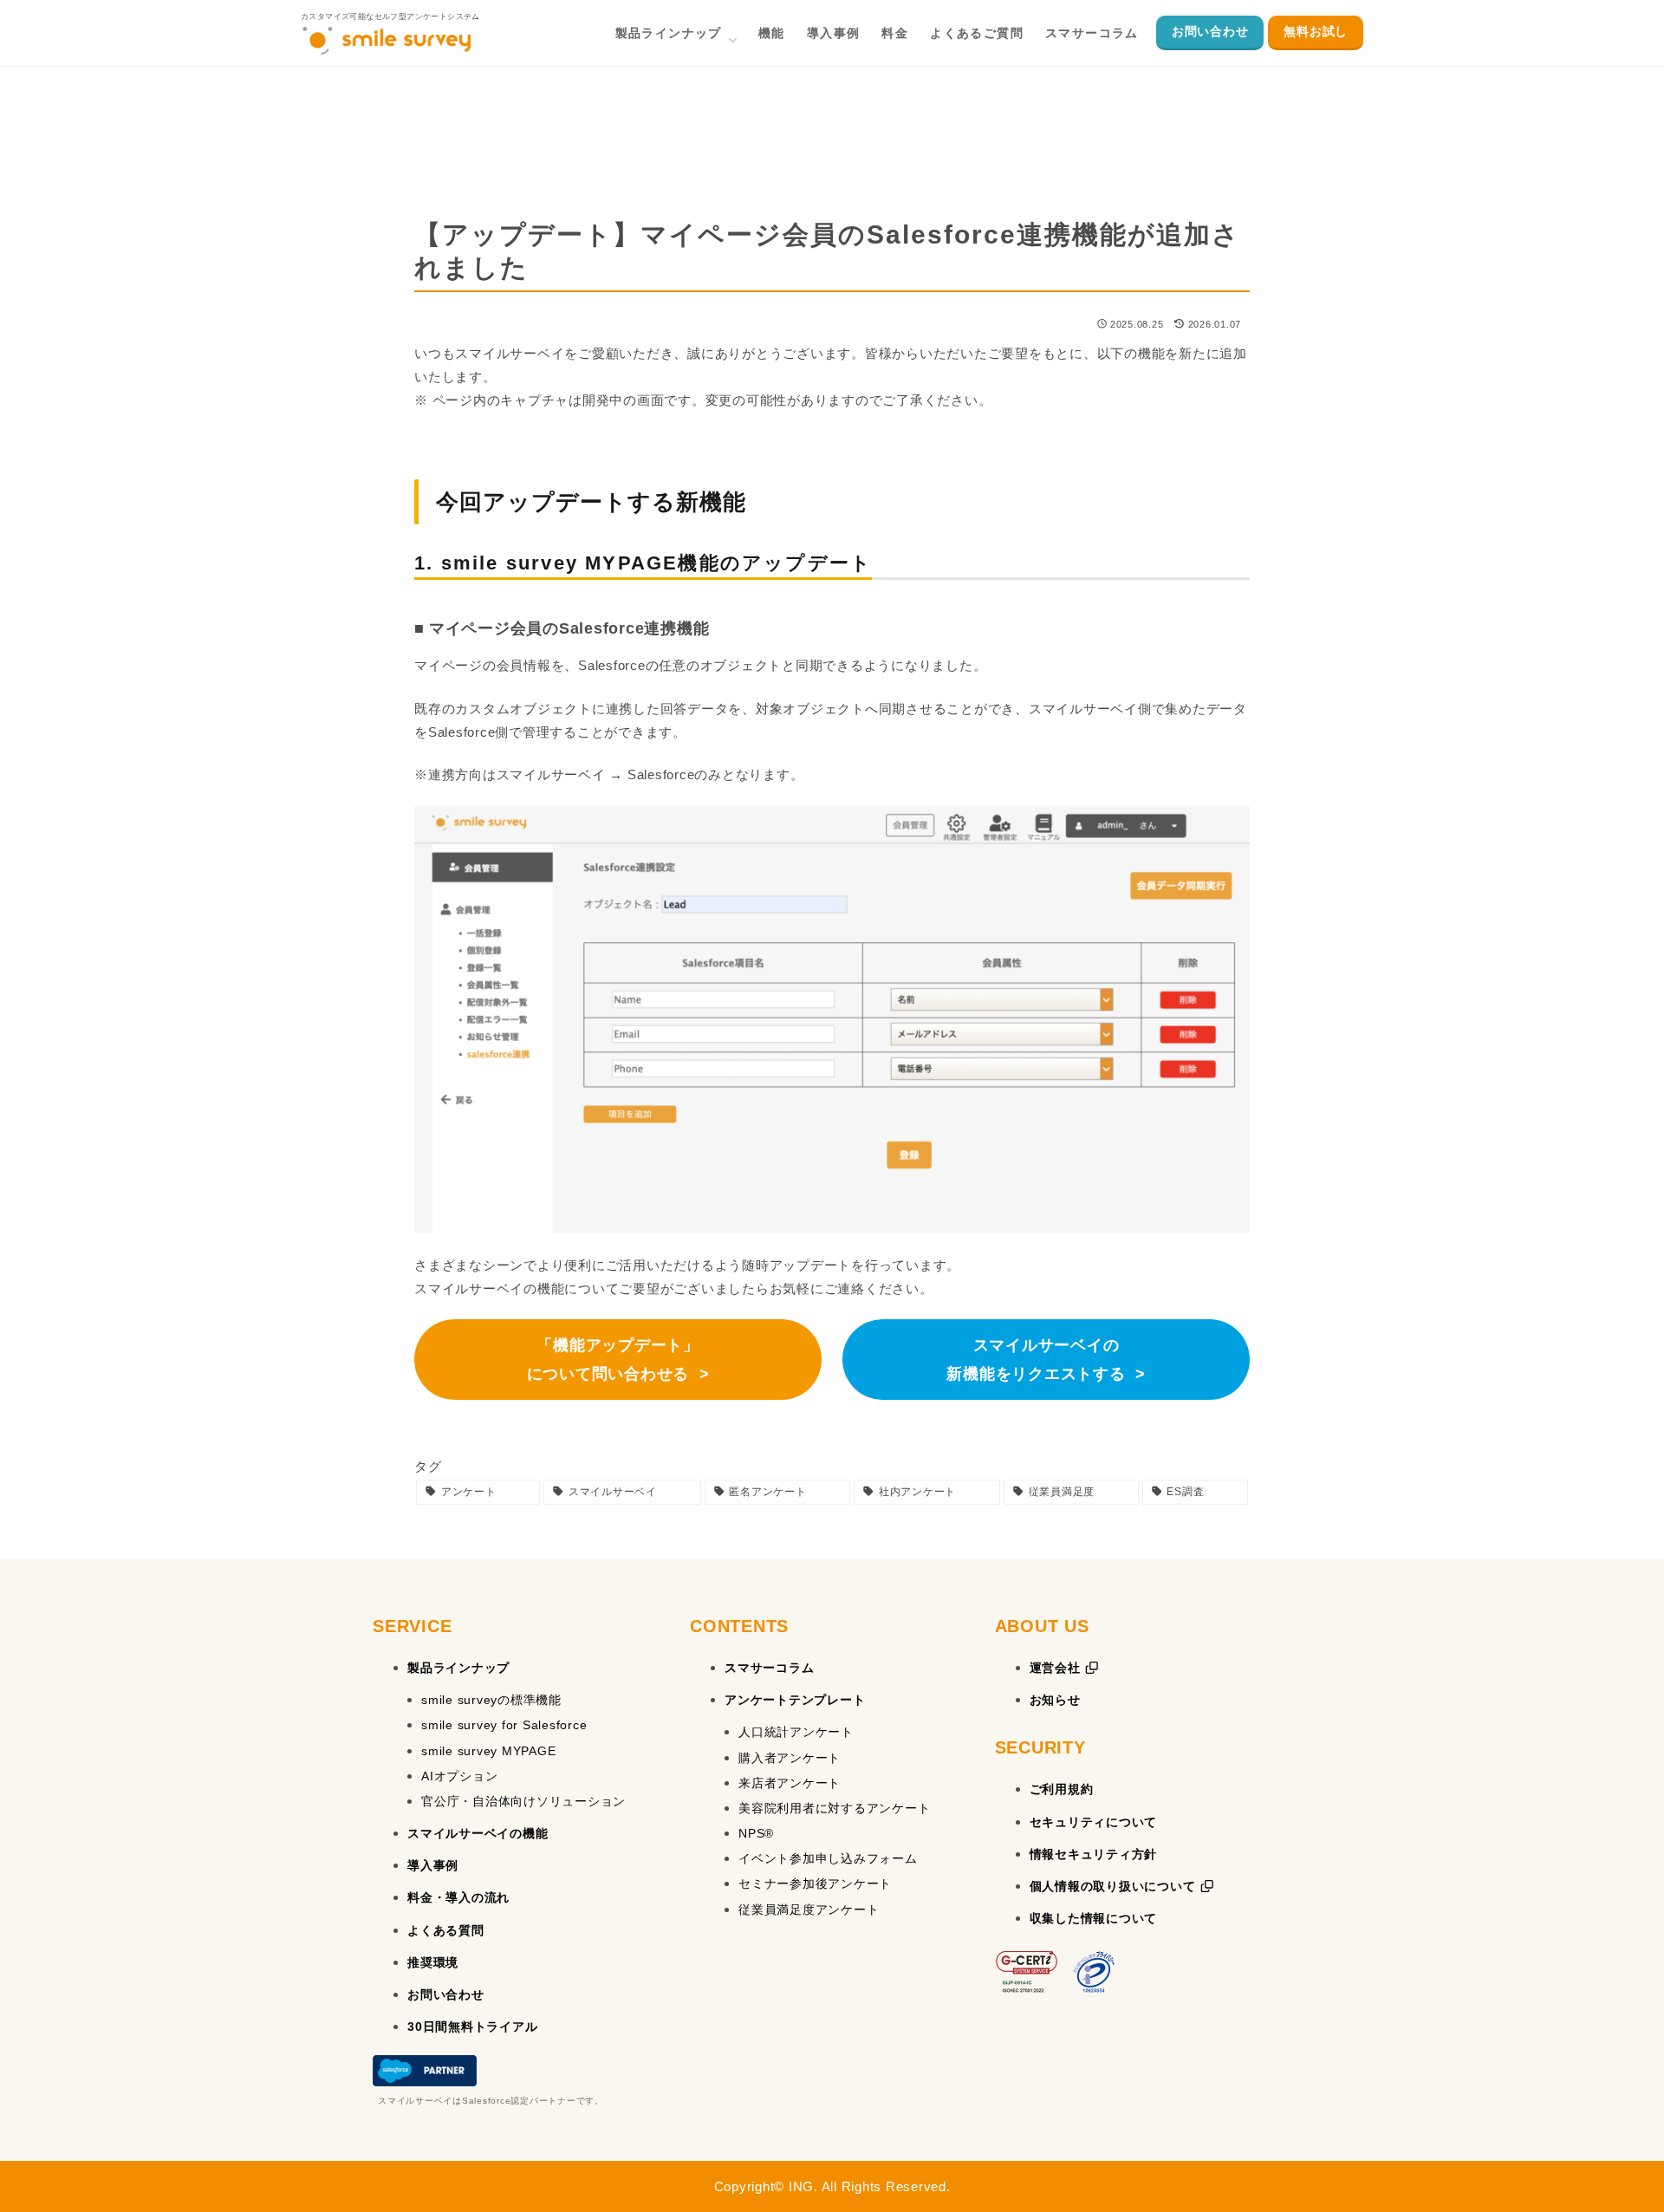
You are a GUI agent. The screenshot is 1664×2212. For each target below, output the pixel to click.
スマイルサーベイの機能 (478, 1833)
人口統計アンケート (796, 1732)
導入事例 (834, 33)
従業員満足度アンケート (809, 1909)
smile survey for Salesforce (504, 1725)
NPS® (756, 1833)
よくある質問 (446, 1930)
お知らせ (1055, 1700)
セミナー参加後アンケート (815, 1883)
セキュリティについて (1094, 1822)
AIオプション (459, 1776)
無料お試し (1316, 31)
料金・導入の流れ (458, 1897)
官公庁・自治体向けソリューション (523, 1801)
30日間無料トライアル (472, 2027)
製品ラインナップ (669, 33)
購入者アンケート (790, 1758)
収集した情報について (1094, 1918)
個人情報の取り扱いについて (1115, 1886)
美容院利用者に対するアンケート (834, 1808)
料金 (895, 33)
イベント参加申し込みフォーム (828, 1858)
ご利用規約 (1062, 1789)
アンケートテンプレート (795, 1700)
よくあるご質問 (977, 33)
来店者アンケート (790, 1783)
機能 (772, 33)
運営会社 (1057, 1668)
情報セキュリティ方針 (1094, 1854)
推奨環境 (433, 1962)
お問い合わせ (1210, 31)
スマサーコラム (1092, 33)
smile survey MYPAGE (488, 1751)
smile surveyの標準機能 (491, 1700)
